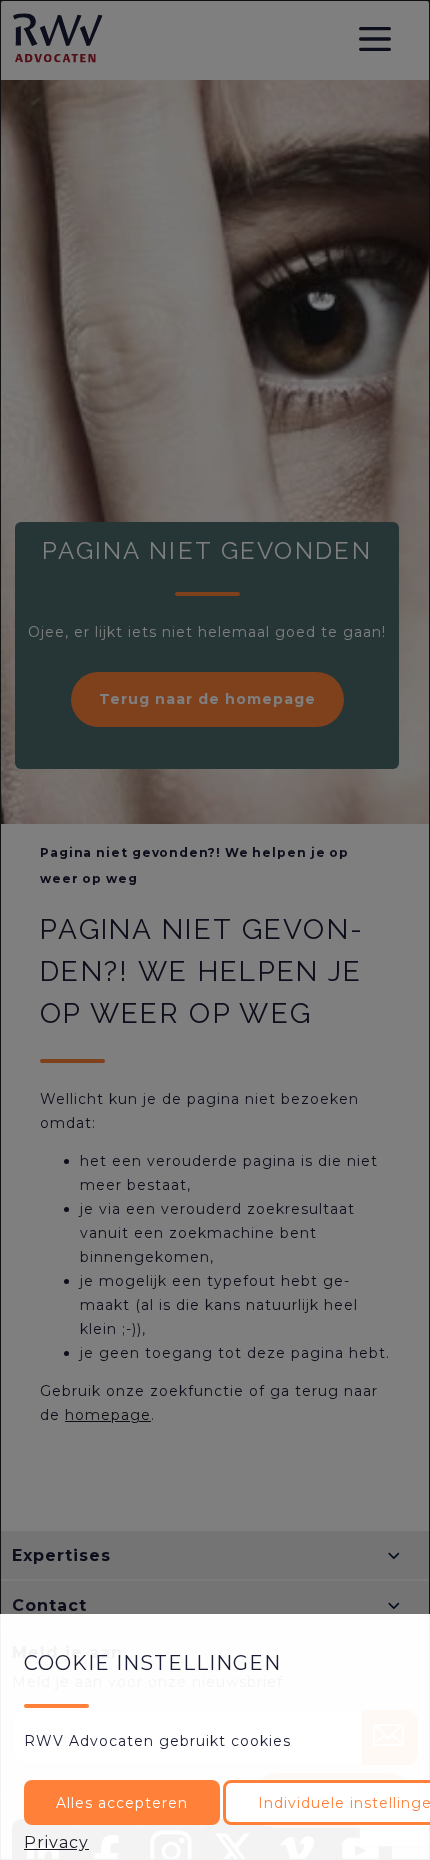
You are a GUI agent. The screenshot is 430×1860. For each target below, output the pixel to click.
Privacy (56, 1842)
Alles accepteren (122, 1803)
